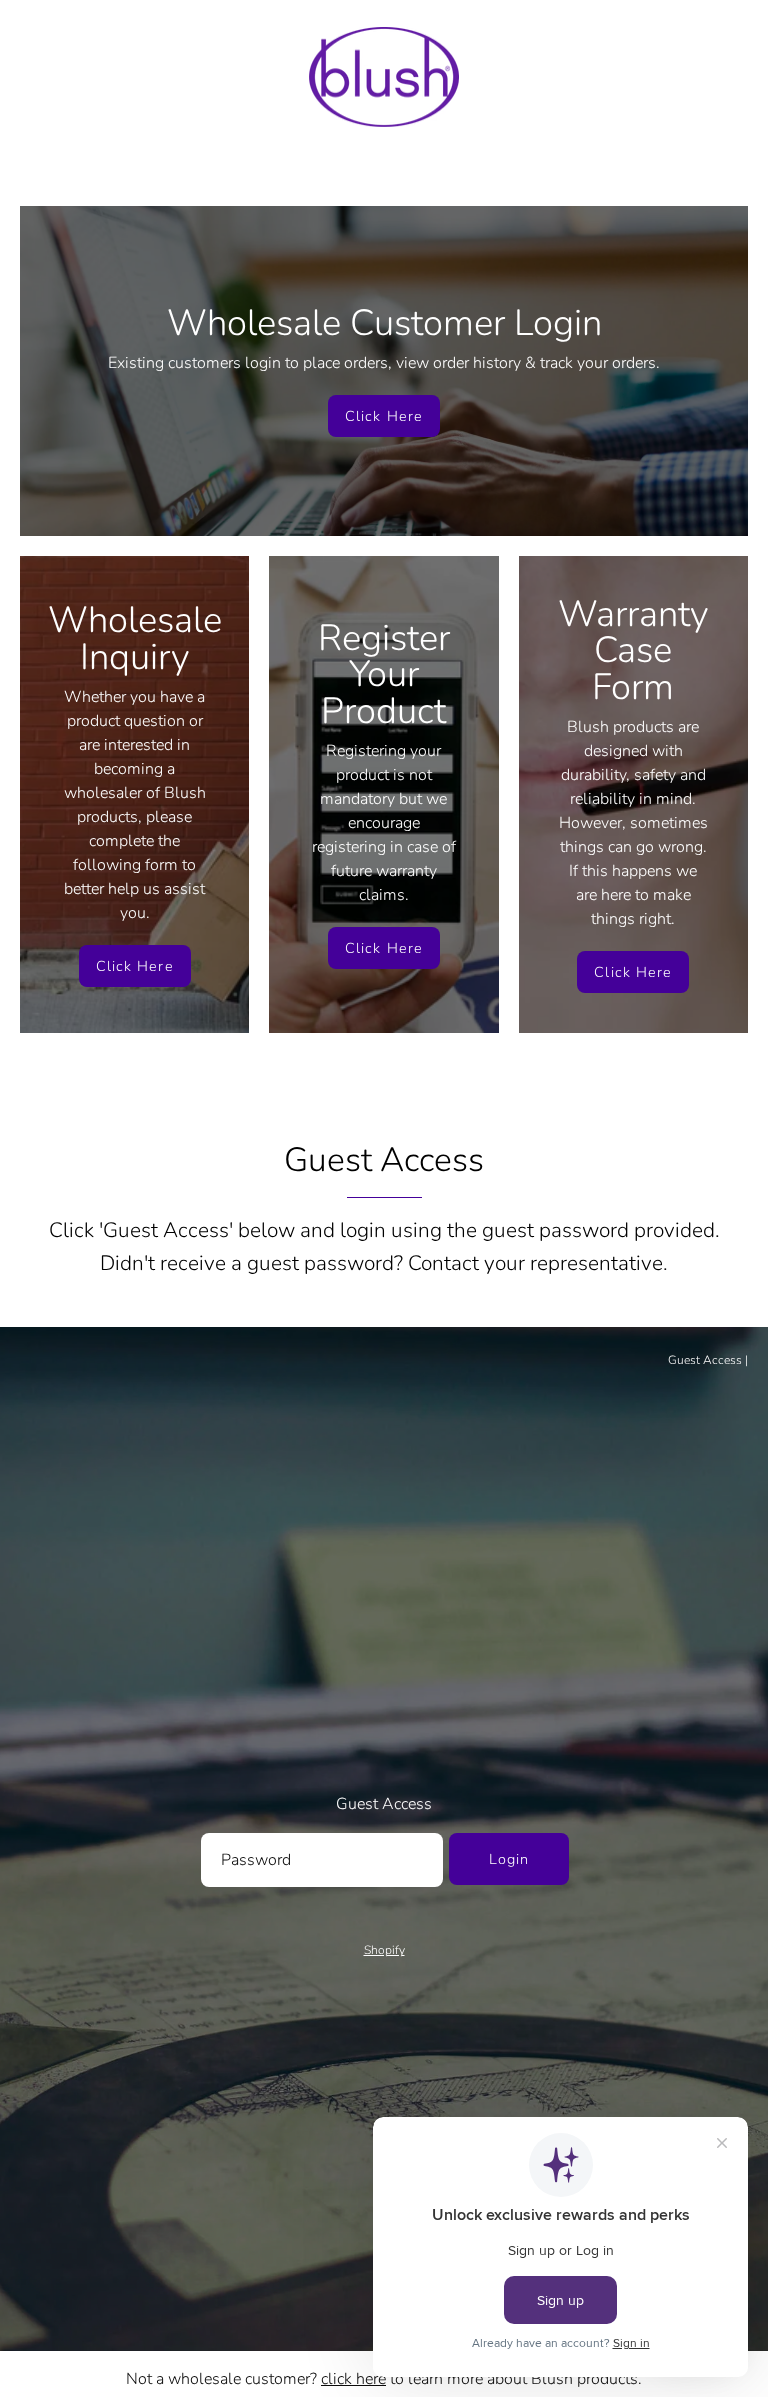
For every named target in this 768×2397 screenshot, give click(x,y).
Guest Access (705, 1360)
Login (509, 1859)
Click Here (384, 416)
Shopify (384, 1950)
